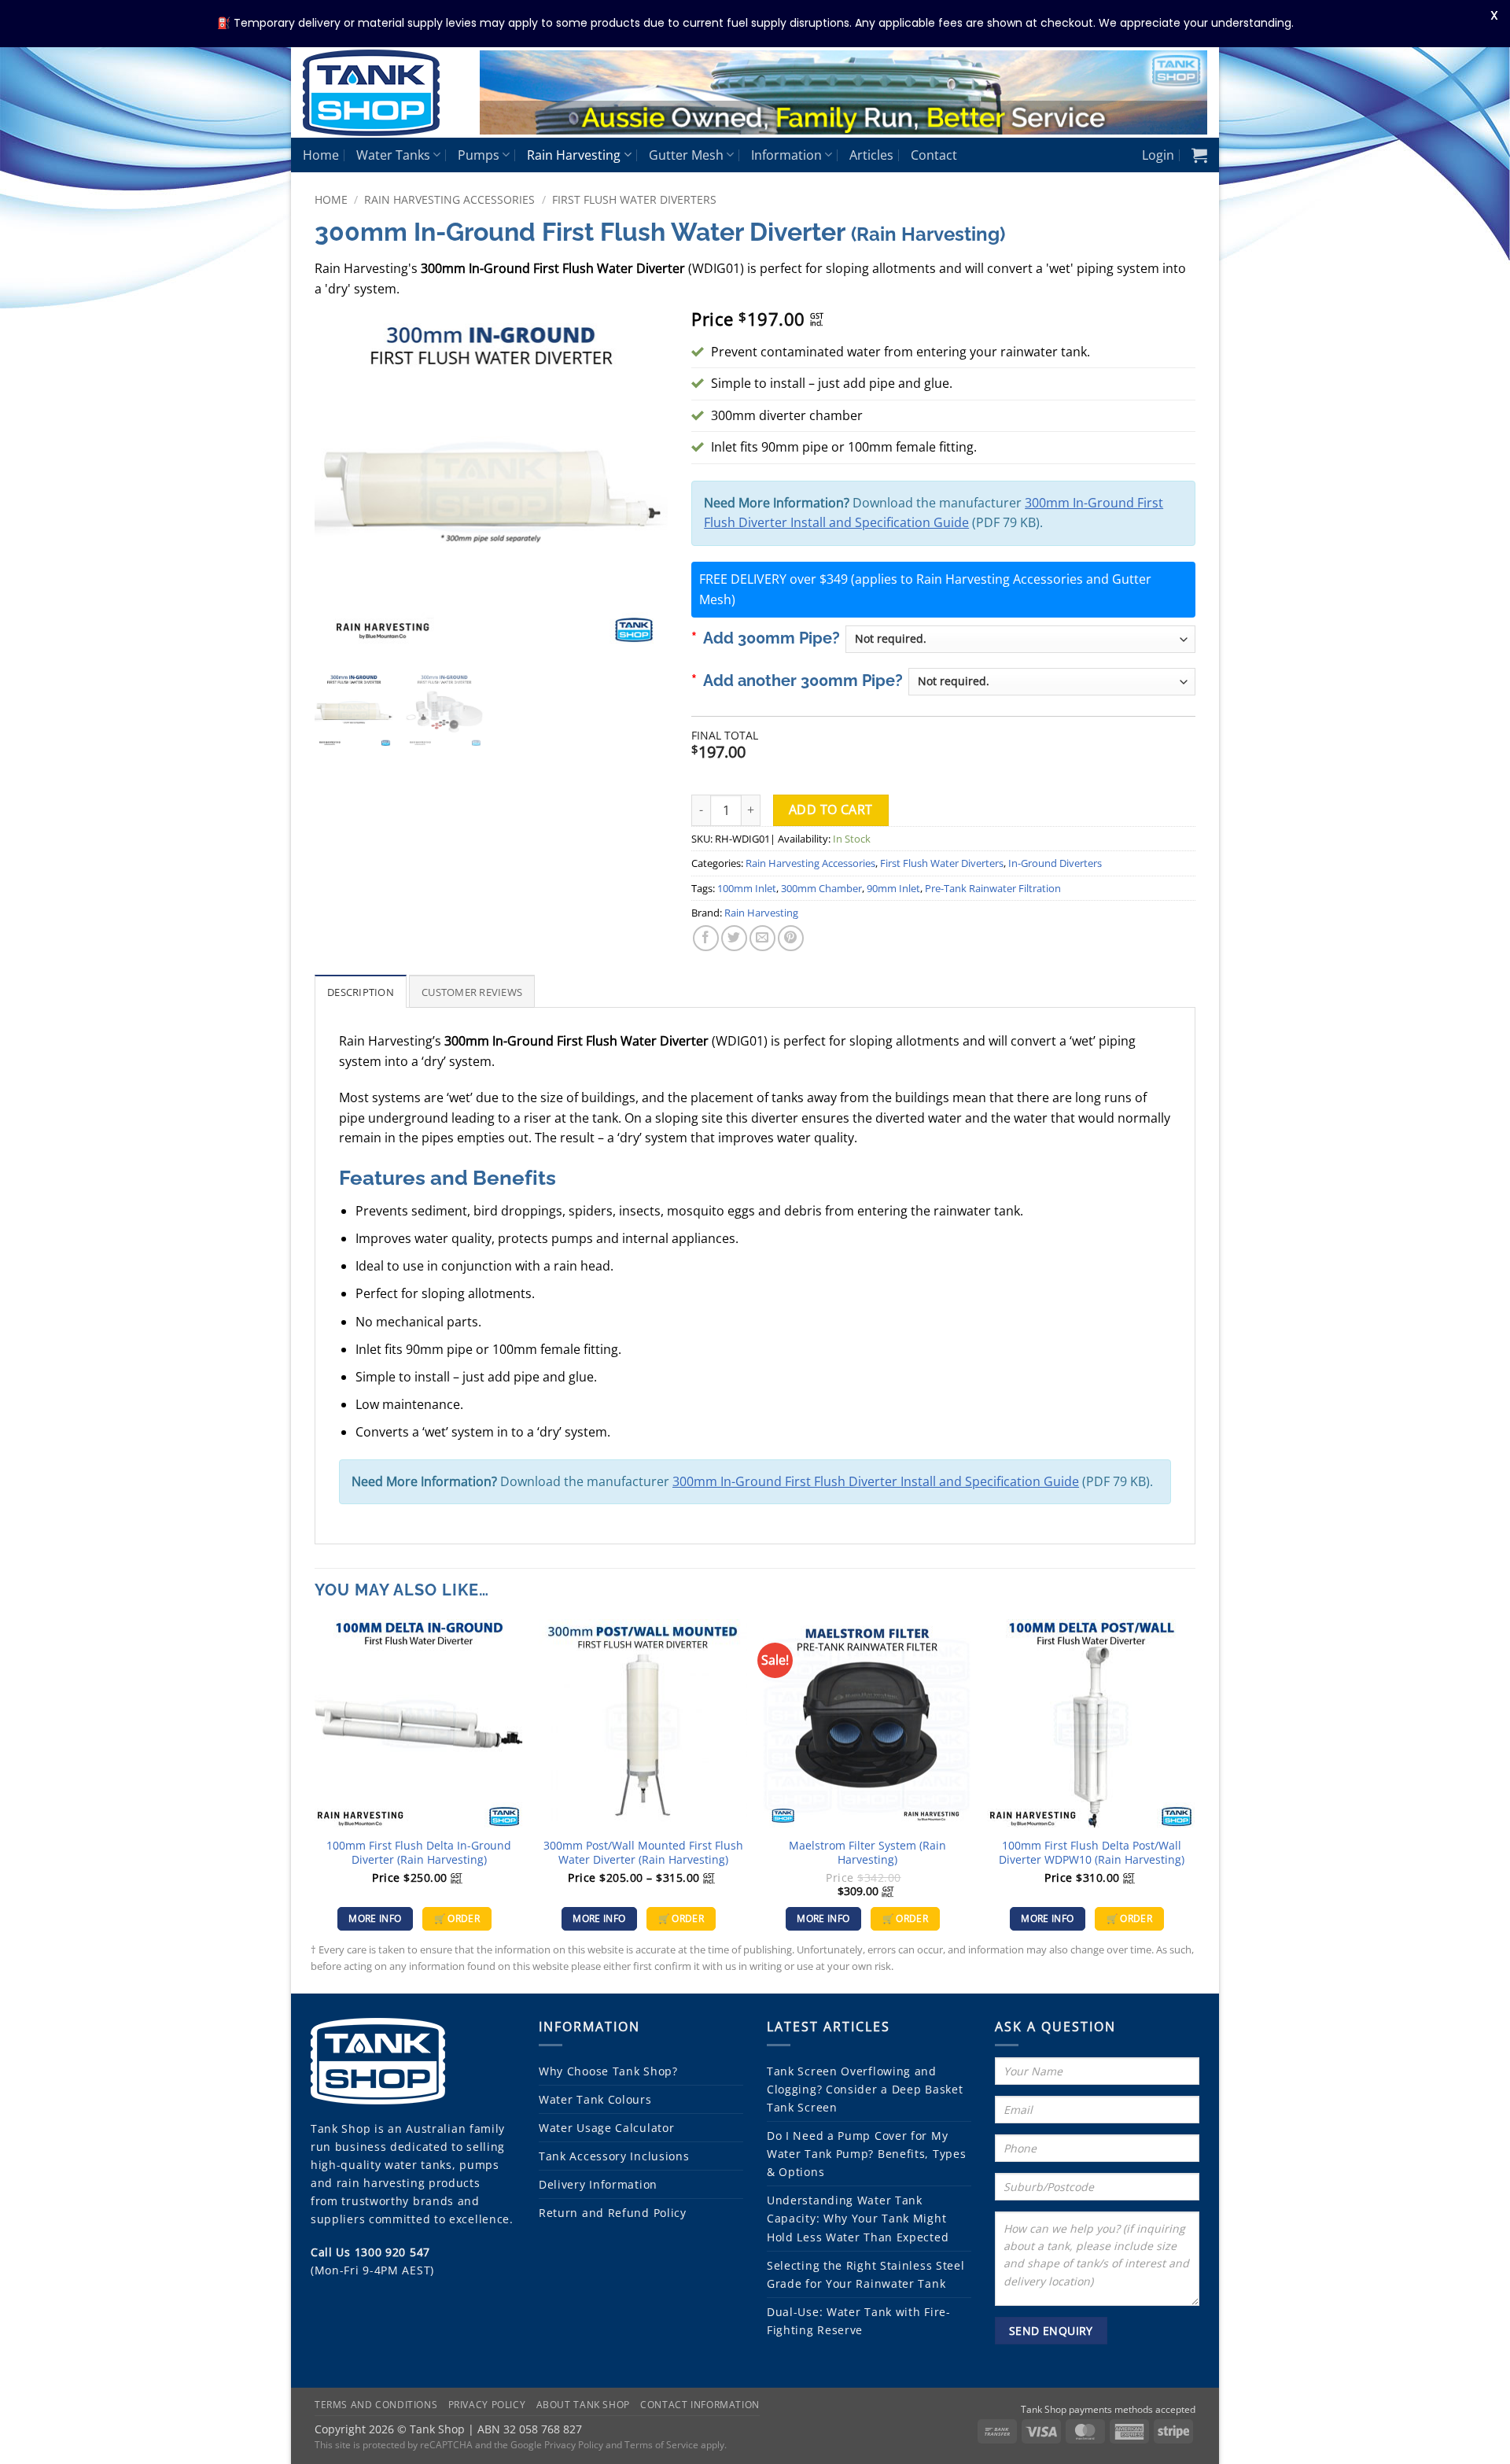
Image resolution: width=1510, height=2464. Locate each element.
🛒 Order (457, 1918)
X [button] (1494, 15)
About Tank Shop (583, 2405)
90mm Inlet (893, 888)
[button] (1158, 155)
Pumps (479, 155)
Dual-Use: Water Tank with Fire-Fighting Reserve (859, 2321)
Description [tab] (361, 992)
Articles (871, 155)
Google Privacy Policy (557, 2444)
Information (786, 155)
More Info (375, 1918)
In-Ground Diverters (1055, 863)
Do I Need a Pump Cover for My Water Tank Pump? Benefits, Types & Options (866, 2154)
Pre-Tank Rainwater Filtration (993, 888)
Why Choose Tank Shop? (608, 2071)
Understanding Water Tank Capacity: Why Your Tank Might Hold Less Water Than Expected (858, 2218)
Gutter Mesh (686, 155)
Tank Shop (341, 2128)
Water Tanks (393, 155)
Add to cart (831, 810)
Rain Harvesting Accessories (449, 199)
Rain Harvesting (574, 155)
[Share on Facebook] (706, 938)
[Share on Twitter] (734, 938)
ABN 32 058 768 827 (530, 2428)
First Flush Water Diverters (634, 199)
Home (321, 155)
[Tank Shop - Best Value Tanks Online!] (379, 93)
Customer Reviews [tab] (472, 992)
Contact (934, 155)
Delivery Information (598, 2184)
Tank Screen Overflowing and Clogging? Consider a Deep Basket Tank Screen (865, 2089)
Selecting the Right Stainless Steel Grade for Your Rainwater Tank (866, 2274)
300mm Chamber (821, 888)
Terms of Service (661, 2444)
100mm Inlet (747, 888)
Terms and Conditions (376, 2405)
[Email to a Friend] (762, 938)
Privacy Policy (487, 2405)
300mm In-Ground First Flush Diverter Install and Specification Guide (876, 1481)
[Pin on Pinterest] (791, 938)
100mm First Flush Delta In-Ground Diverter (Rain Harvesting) (419, 1853)
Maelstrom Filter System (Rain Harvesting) (867, 1853)
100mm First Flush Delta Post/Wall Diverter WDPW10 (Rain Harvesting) (1092, 1853)
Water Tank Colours (595, 2099)
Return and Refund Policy (613, 2213)
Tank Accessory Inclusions (614, 2156)
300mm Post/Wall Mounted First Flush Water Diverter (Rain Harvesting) (643, 1853)
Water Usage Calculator (606, 2128)
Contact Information (700, 2405)
